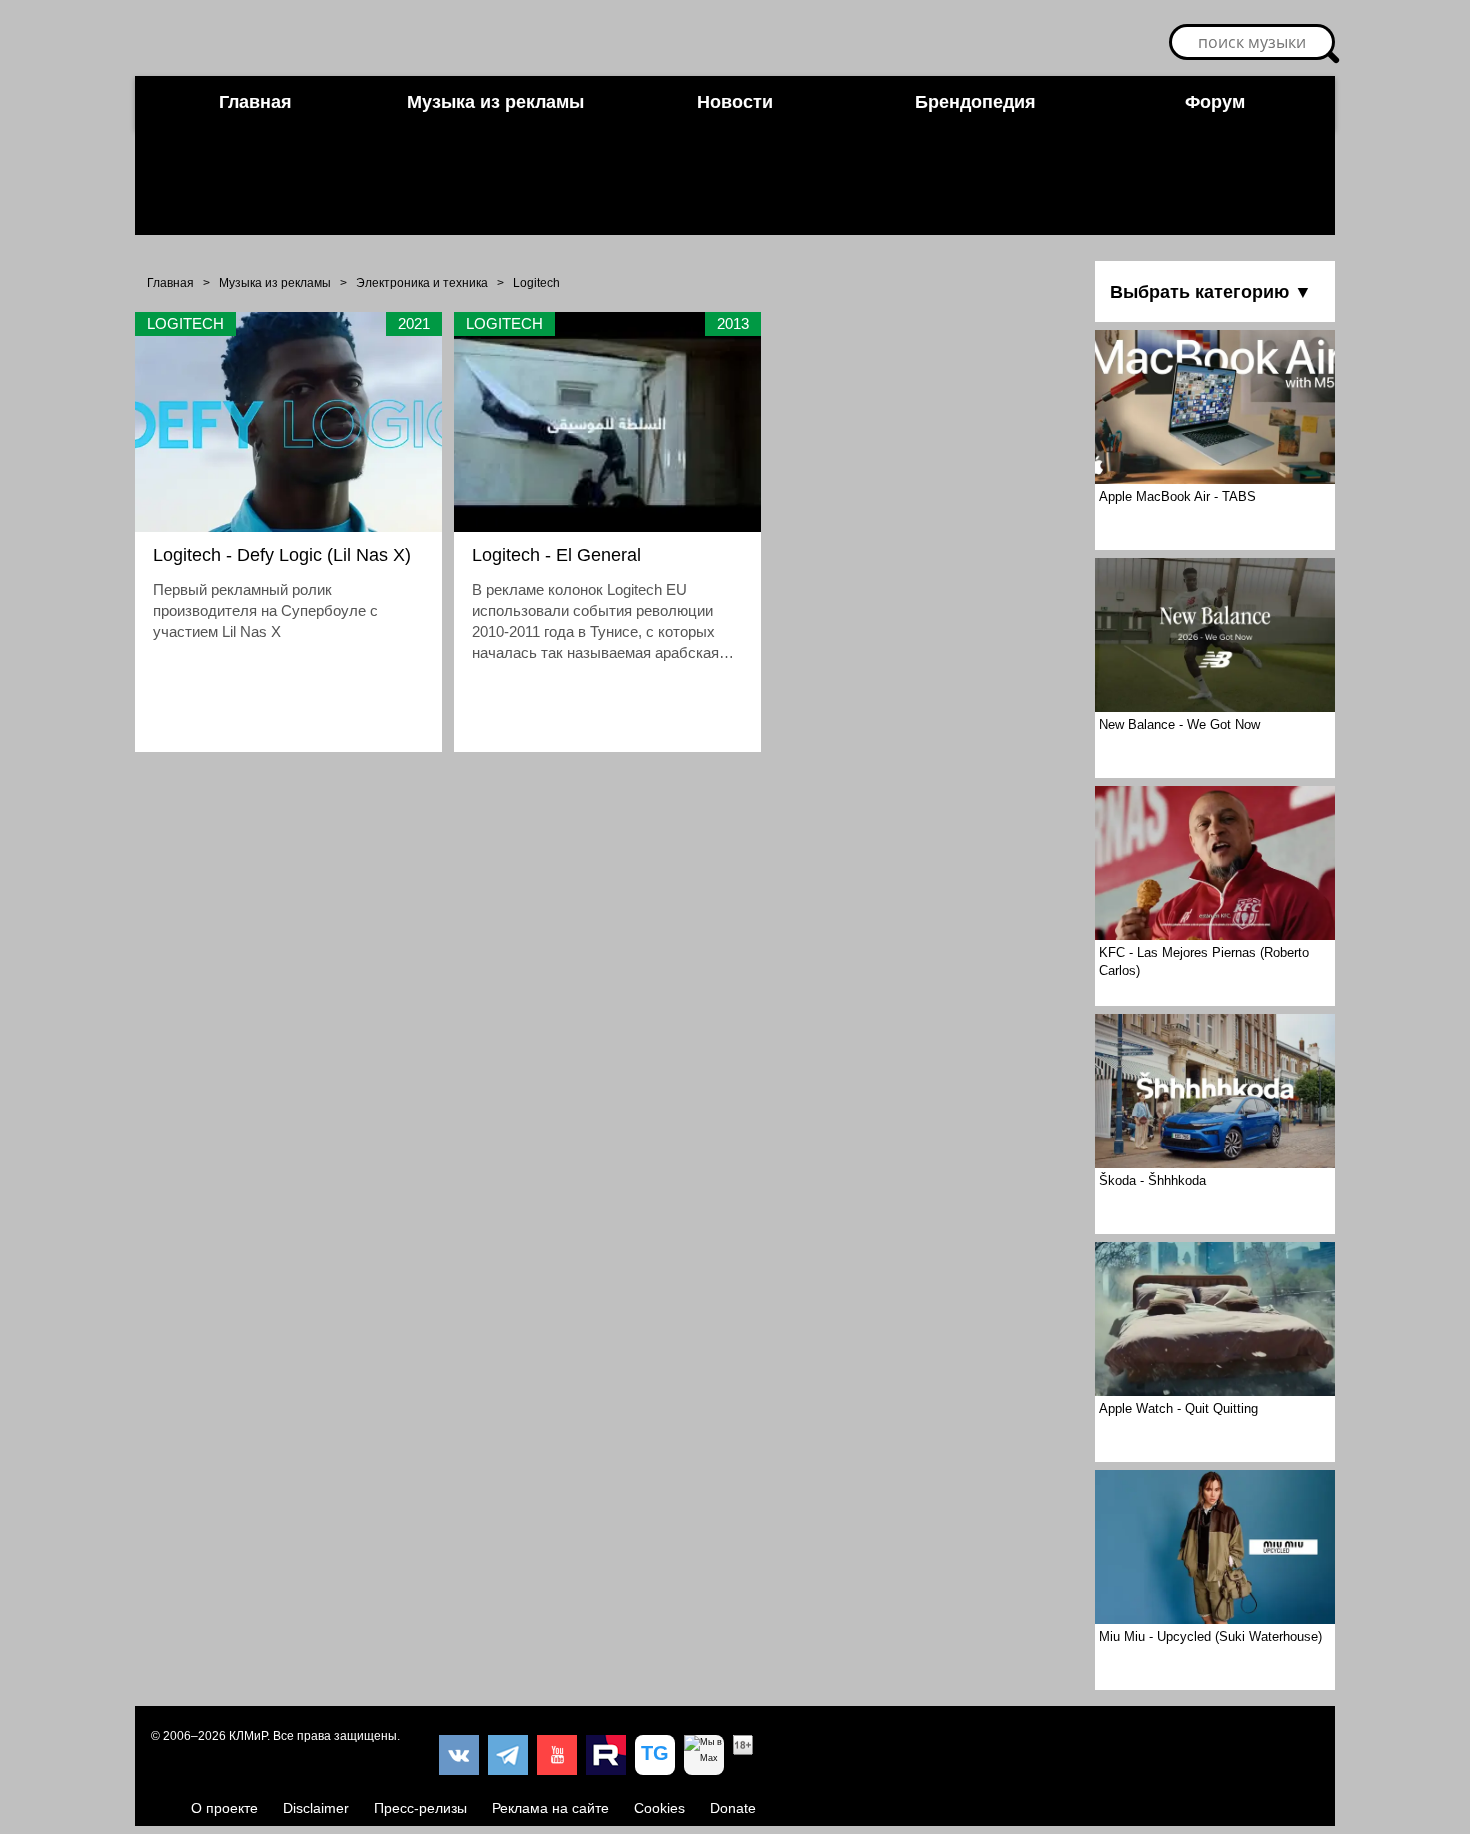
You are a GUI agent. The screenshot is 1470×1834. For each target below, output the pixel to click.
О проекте (224, 1808)
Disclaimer (316, 1808)
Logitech (536, 283)
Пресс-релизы (420, 1808)
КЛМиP (248, 1736)
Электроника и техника (422, 283)
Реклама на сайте (550, 1808)
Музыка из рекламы (495, 102)
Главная (255, 102)
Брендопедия (975, 102)
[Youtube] (557, 1755)
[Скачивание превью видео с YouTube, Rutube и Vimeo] (655, 1755)
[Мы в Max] (704, 1755)
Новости (735, 102)
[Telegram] (508, 1755)
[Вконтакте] (459, 1755)
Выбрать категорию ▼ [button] (1211, 292)
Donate (733, 1808)
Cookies (659, 1808)
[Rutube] (606, 1755)
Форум (1215, 102)
